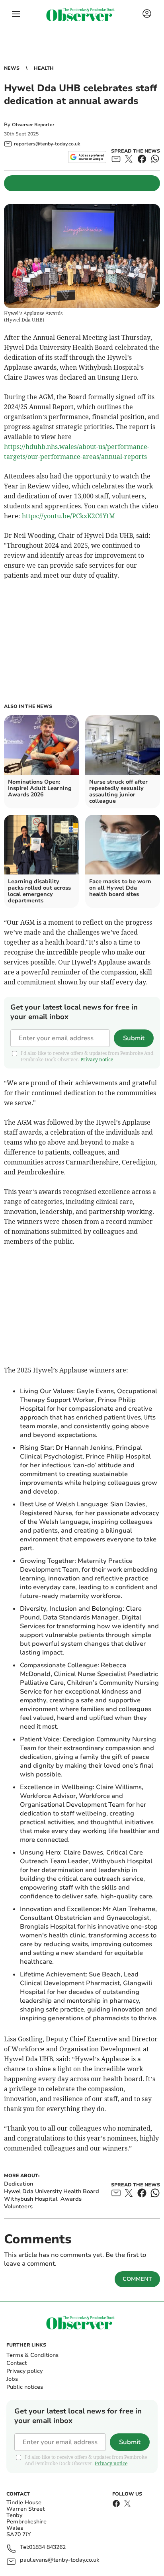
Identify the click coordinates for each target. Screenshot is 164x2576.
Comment (137, 2279)
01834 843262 (47, 2548)
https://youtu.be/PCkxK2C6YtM (68, 516)
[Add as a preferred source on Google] (87, 157)
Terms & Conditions (32, 2355)
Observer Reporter (33, 125)
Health (44, 68)
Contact (17, 2363)
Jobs (12, 2379)
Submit (134, 1038)
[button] (16, 14)
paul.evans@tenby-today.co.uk (60, 2560)
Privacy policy (24, 2371)
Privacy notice (97, 1060)
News (12, 68)
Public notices (25, 2387)
